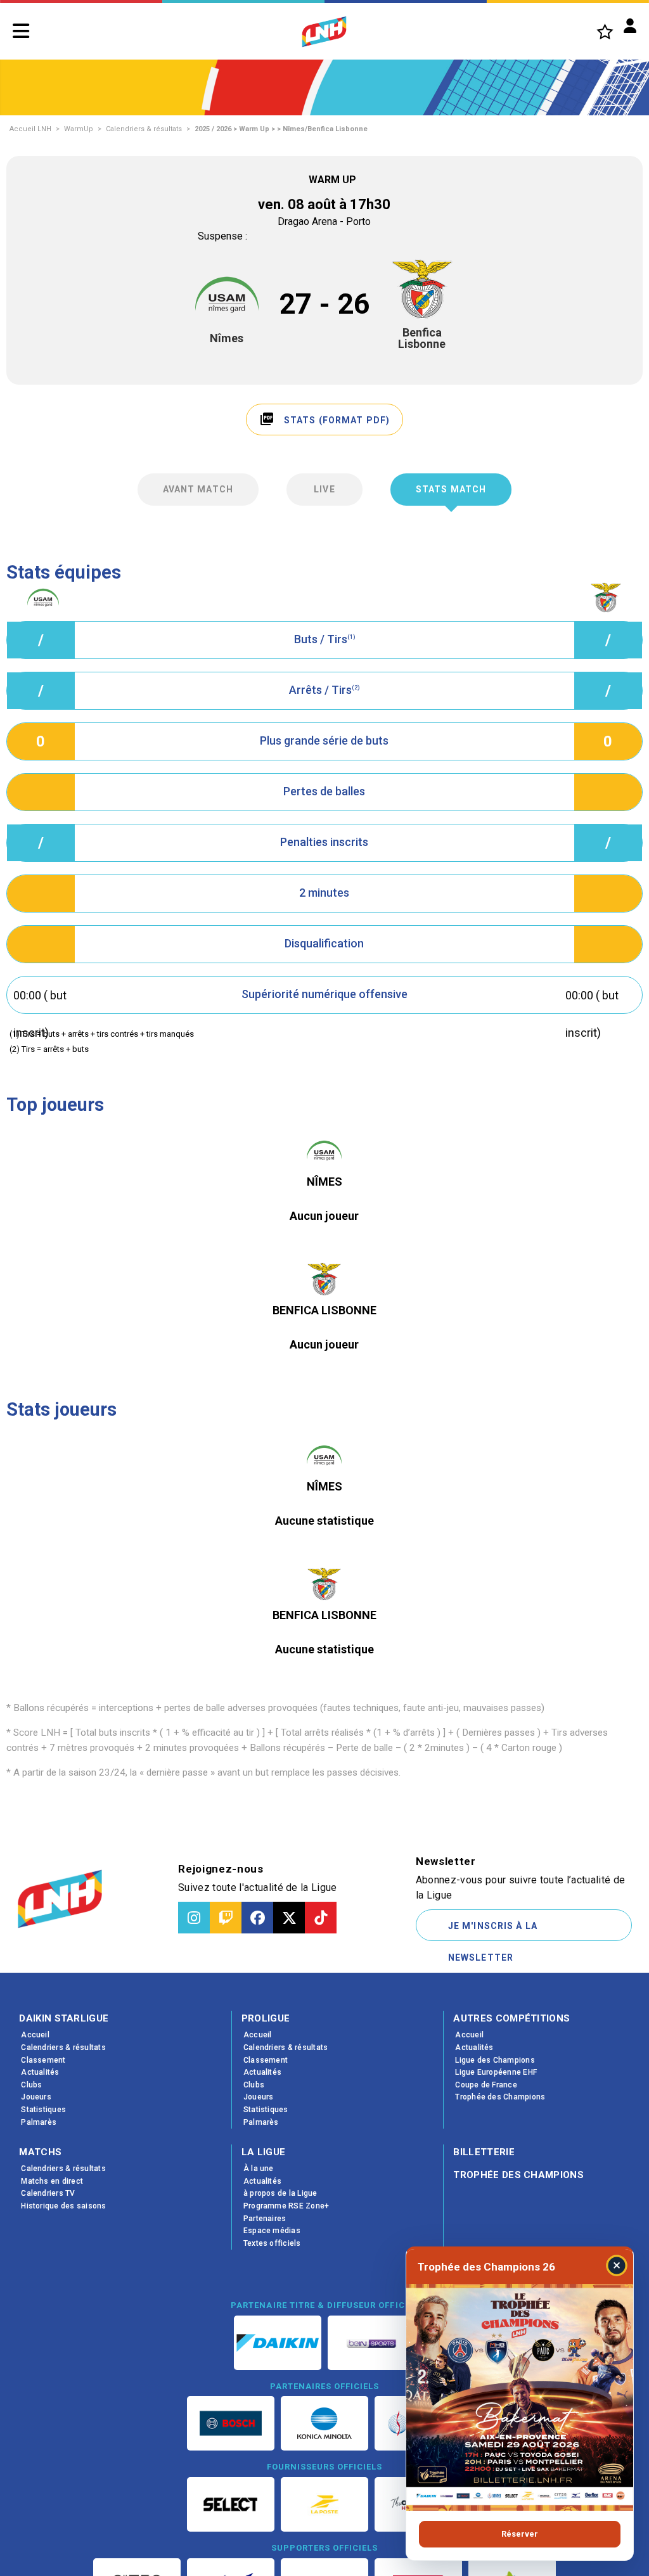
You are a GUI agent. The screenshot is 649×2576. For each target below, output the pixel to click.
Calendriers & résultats (144, 129)
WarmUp (79, 129)
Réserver (520, 2534)
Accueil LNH (30, 129)
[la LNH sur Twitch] (226, 1918)
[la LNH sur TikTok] (321, 1918)
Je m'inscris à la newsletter (493, 1931)
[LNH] (324, 32)
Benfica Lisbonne (422, 338)
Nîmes (227, 338)
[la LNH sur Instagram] (194, 1918)
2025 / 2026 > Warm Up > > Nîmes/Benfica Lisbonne (281, 129)
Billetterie (484, 2152)
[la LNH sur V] (289, 1918)
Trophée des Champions (518, 2175)
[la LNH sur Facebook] (257, 1918)
